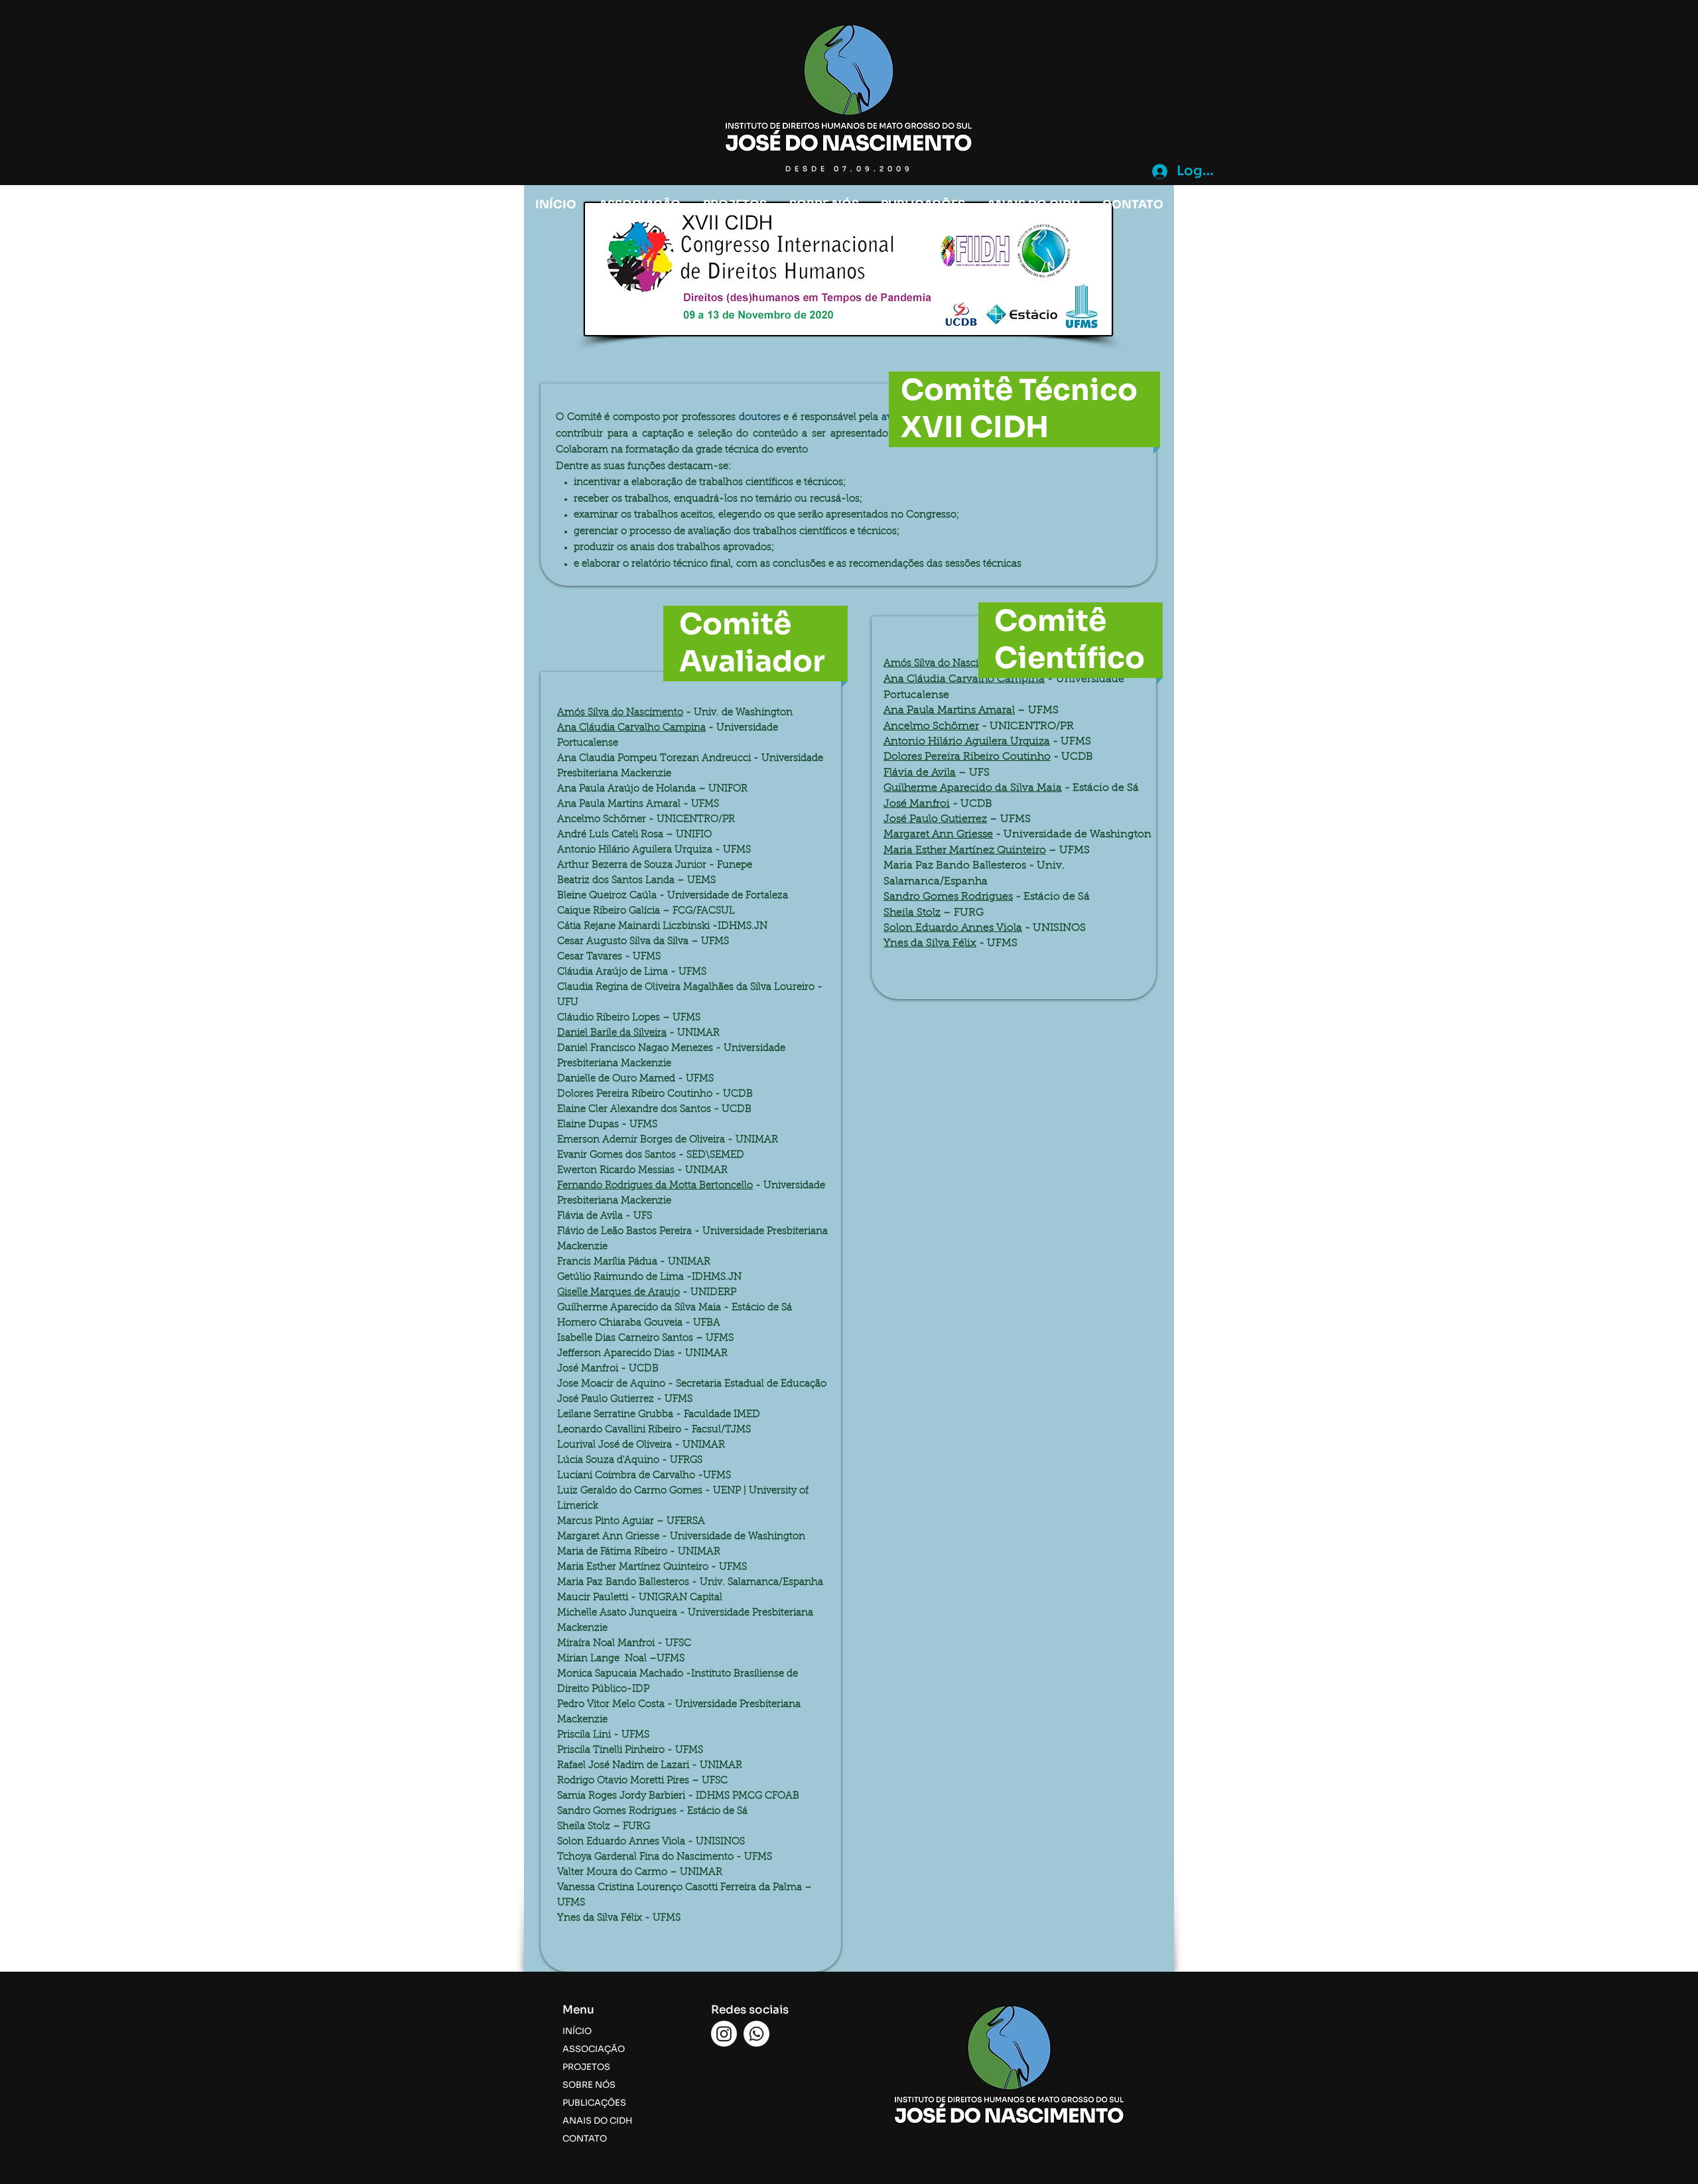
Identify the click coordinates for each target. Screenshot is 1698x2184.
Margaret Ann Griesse (938, 835)
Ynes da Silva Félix (930, 943)
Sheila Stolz (912, 913)
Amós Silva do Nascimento (620, 713)
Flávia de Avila (920, 773)
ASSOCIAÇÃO (594, 2049)
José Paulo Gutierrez (935, 819)
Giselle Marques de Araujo (619, 1293)
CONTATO (585, 2139)
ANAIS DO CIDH (597, 2121)
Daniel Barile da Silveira (612, 1033)
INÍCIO (577, 2031)
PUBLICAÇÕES (594, 2103)
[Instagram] (724, 2034)
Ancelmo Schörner (931, 726)
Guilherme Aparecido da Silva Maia (973, 788)
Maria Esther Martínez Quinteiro (965, 851)
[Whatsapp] (756, 2034)
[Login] (1158, 171)
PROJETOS (586, 2067)
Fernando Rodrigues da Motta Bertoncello (655, 1186)
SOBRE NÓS (589, 2085)
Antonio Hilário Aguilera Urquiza (967, 742)
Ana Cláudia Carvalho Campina (631, 728)
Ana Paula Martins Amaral (949, 711)
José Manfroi (917, 804)
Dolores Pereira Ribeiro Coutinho (967, 757)
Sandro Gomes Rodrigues (948, 897)
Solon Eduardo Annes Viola (953, 928)
